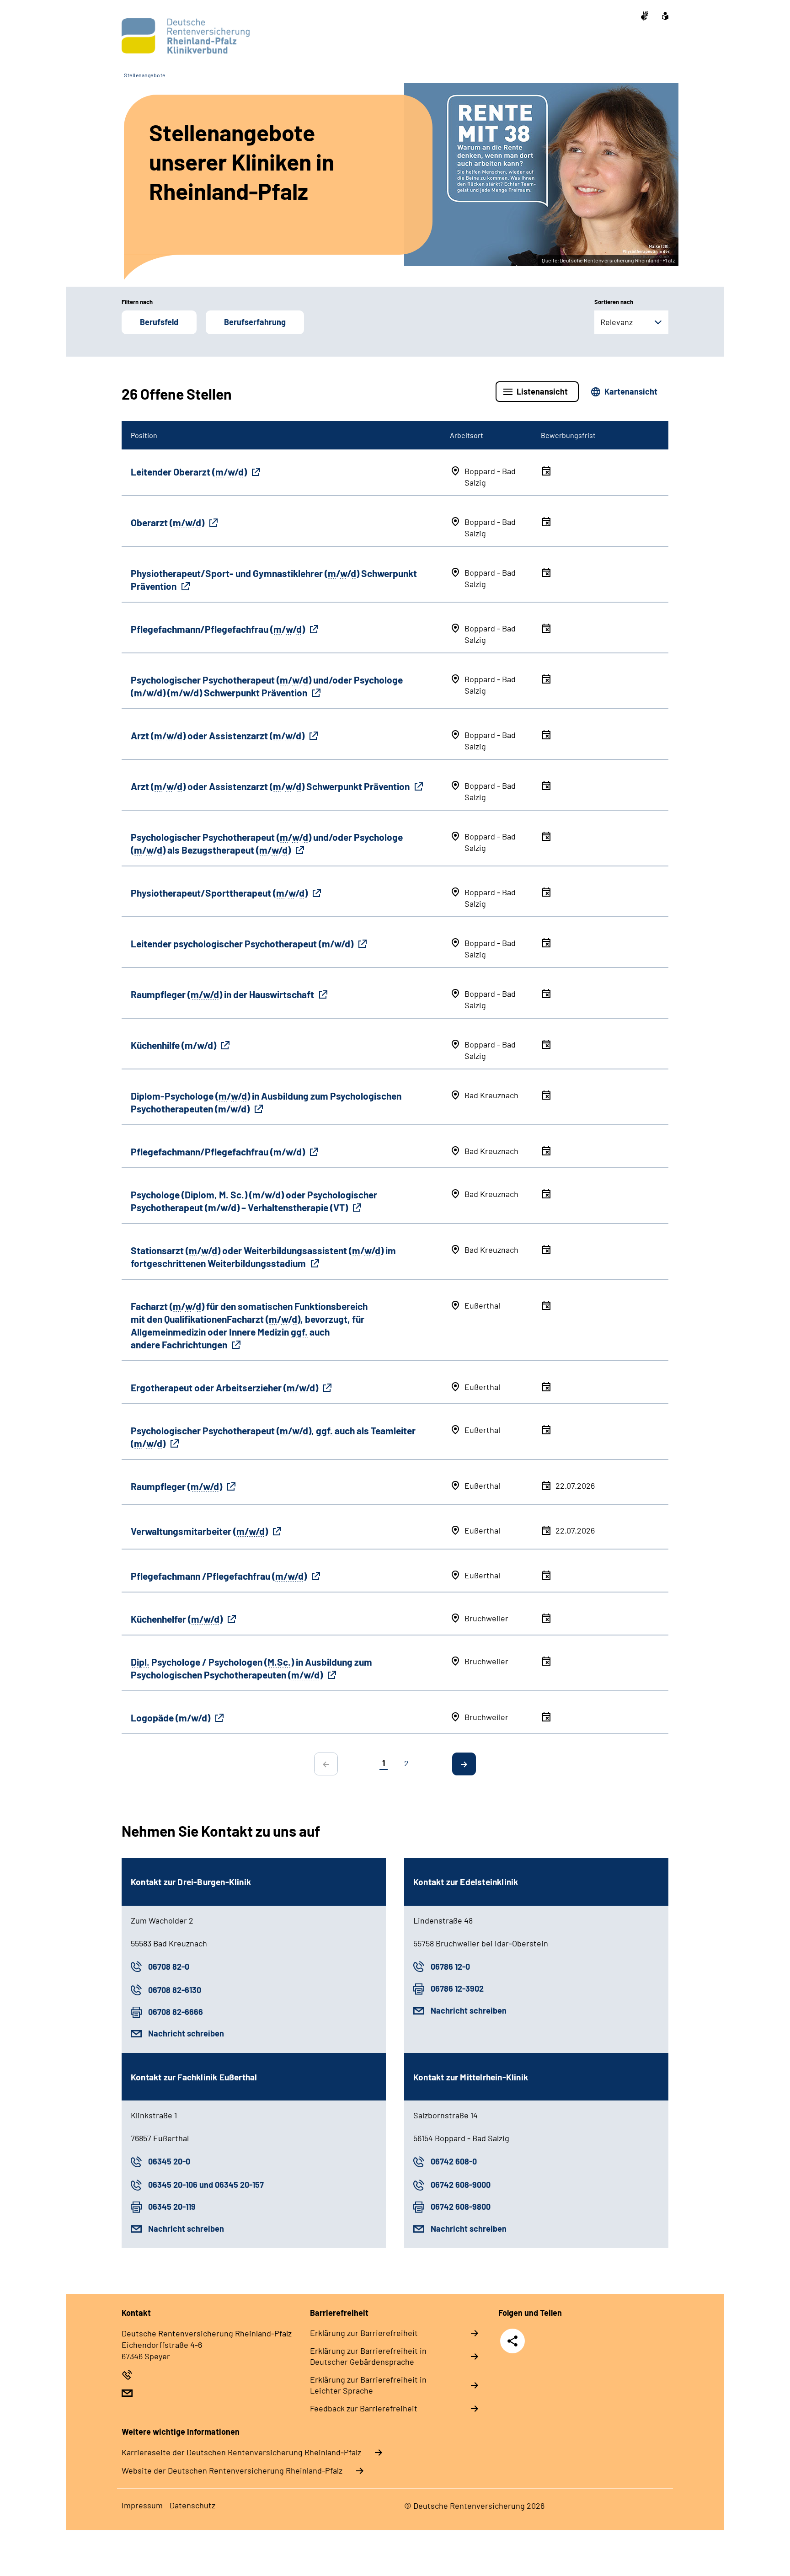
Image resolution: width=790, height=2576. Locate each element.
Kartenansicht (631, 391)
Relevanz (617, 322)
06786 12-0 (450, 1967)
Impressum (142, 2505)
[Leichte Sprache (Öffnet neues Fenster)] (665, 17)
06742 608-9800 (461, 2207)
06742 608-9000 (461, 2185)
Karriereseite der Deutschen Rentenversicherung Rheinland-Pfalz (241, 2452)
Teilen (512, 2341)
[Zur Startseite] (183, 36)
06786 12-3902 (457, 1988)
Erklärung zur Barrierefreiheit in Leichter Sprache (368, 2385)
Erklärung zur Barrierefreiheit (364, 2333)
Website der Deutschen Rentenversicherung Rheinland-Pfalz (232, 2470)
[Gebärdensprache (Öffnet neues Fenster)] (645, 17)
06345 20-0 (169, 2161)
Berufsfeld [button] (159, 322)
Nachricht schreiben (186, 2033)
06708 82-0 (169, 1967)
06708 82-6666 (176, 2012)
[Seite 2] (464, 1764)
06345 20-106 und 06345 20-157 (206, 2185)
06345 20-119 (172, 2207)
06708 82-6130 (175, 1990)
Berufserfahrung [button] (255, 322)
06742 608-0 (454, 2161)
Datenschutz (192, 2505)
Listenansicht (542, 391)
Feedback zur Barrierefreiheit (364, 2408)
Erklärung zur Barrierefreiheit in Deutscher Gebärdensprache (368, 2356)
